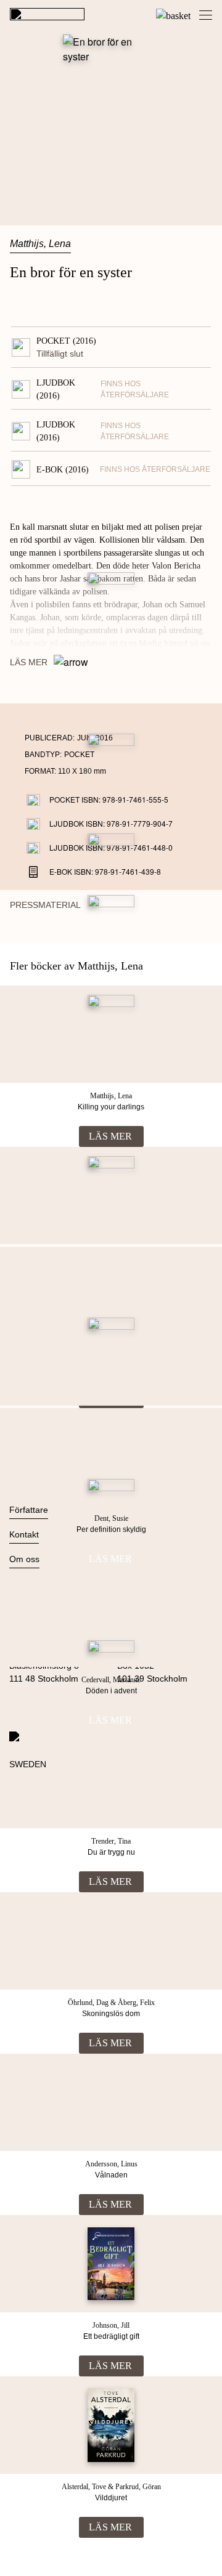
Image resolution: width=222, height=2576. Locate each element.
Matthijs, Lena (40, 244)
